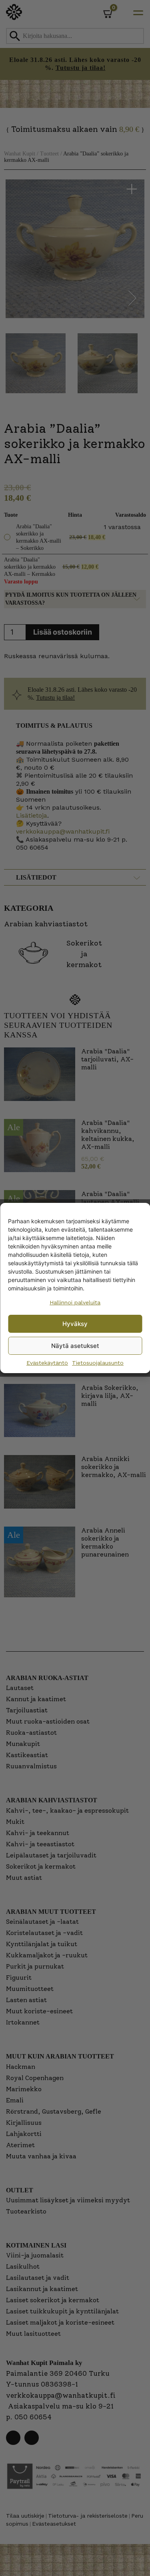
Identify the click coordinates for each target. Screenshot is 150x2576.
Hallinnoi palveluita (75, 1302)
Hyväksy (75, 1324)
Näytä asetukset (75, 1346)
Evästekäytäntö (47, 1363)
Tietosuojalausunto (98, 1363)
